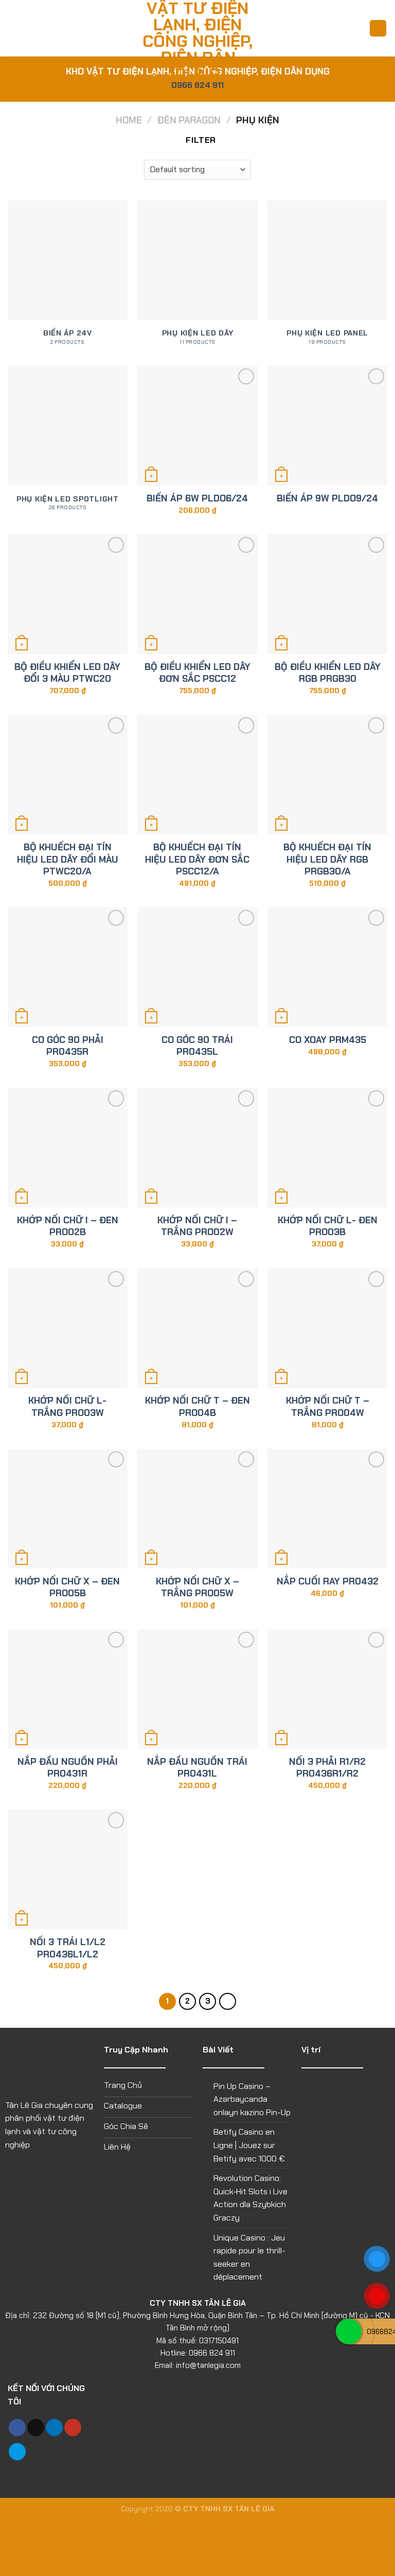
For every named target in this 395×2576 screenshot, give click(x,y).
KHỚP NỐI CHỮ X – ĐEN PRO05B (67, 1588)
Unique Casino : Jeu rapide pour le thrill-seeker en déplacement (249, 2257)
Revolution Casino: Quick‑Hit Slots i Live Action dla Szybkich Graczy (250, 2198)
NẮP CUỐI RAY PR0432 (328, 1582)
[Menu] (14, 28)
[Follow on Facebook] (17, 2428)
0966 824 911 (197, 85)
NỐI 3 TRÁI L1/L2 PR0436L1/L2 (68, 1948)
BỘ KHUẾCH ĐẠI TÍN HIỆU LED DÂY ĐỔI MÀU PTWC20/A (68, 860)
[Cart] (378, 29)
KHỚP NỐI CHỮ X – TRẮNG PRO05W (197, 1588)
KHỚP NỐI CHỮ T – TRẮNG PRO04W (328, 1407)
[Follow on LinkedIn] (54, 2428)
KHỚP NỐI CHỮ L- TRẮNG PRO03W (67, 1407)
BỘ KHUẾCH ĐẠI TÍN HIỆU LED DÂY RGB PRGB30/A (327, 860)
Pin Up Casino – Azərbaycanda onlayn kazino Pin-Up (252, 2099)
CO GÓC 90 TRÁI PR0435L (197, 1046)
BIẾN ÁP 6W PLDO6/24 (197, 499)
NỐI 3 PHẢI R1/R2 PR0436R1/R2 (327, 1768)
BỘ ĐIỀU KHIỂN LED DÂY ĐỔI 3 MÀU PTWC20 (67, 673)
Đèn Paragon (189, 120)
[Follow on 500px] (17, 2452)
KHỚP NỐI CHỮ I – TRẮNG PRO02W (197, 1226)
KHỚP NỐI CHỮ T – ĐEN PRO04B (197, 1407)
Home (129, 120)
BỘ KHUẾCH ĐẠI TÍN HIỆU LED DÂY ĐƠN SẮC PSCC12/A (197, 860)
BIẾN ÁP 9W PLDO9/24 (327, 499)
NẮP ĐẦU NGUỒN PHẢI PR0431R (68, 1768)
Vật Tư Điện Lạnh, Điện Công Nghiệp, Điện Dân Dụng (197, 41)
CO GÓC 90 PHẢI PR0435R (68, 1046)
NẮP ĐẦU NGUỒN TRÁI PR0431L (197, 1768)
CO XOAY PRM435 (328, 1040)
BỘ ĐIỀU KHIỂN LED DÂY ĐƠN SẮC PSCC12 (197, 673)
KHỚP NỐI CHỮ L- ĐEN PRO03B (328, 1226)
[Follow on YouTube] (73, 2428)
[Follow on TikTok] (36, 2428)
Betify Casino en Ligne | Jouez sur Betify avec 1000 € (249, 2145)
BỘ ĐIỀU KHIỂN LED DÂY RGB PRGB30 (328, 673)
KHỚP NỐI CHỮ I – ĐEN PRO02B (68, 1226)
